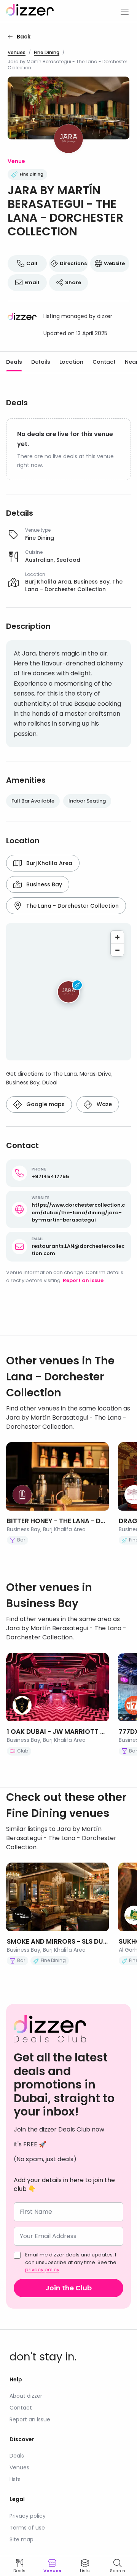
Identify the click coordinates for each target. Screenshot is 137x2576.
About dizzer (26, 2396)
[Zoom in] (117, 937)
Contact (104, 362)
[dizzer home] (30, 11)
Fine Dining (47, 53)
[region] (68, 992)
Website (114, 263)
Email (32, 282)
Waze (104, 1104)
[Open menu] (124, 11)
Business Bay (44, 884)
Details (41, 362)
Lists (15, 2479)
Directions (73, 263)
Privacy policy (28, 2516)
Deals (14, 362)
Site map (22, 2539)
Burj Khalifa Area (49, 863)
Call (32, 263)
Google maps (45, 1104)
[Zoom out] (117, 950)
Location (71, 362)
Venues (17, 53)
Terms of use (27, 2528)
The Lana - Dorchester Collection (72, 906)
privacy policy (42, 2270)
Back (24, 37)
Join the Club (68, 2288)
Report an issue (83, 1280)
